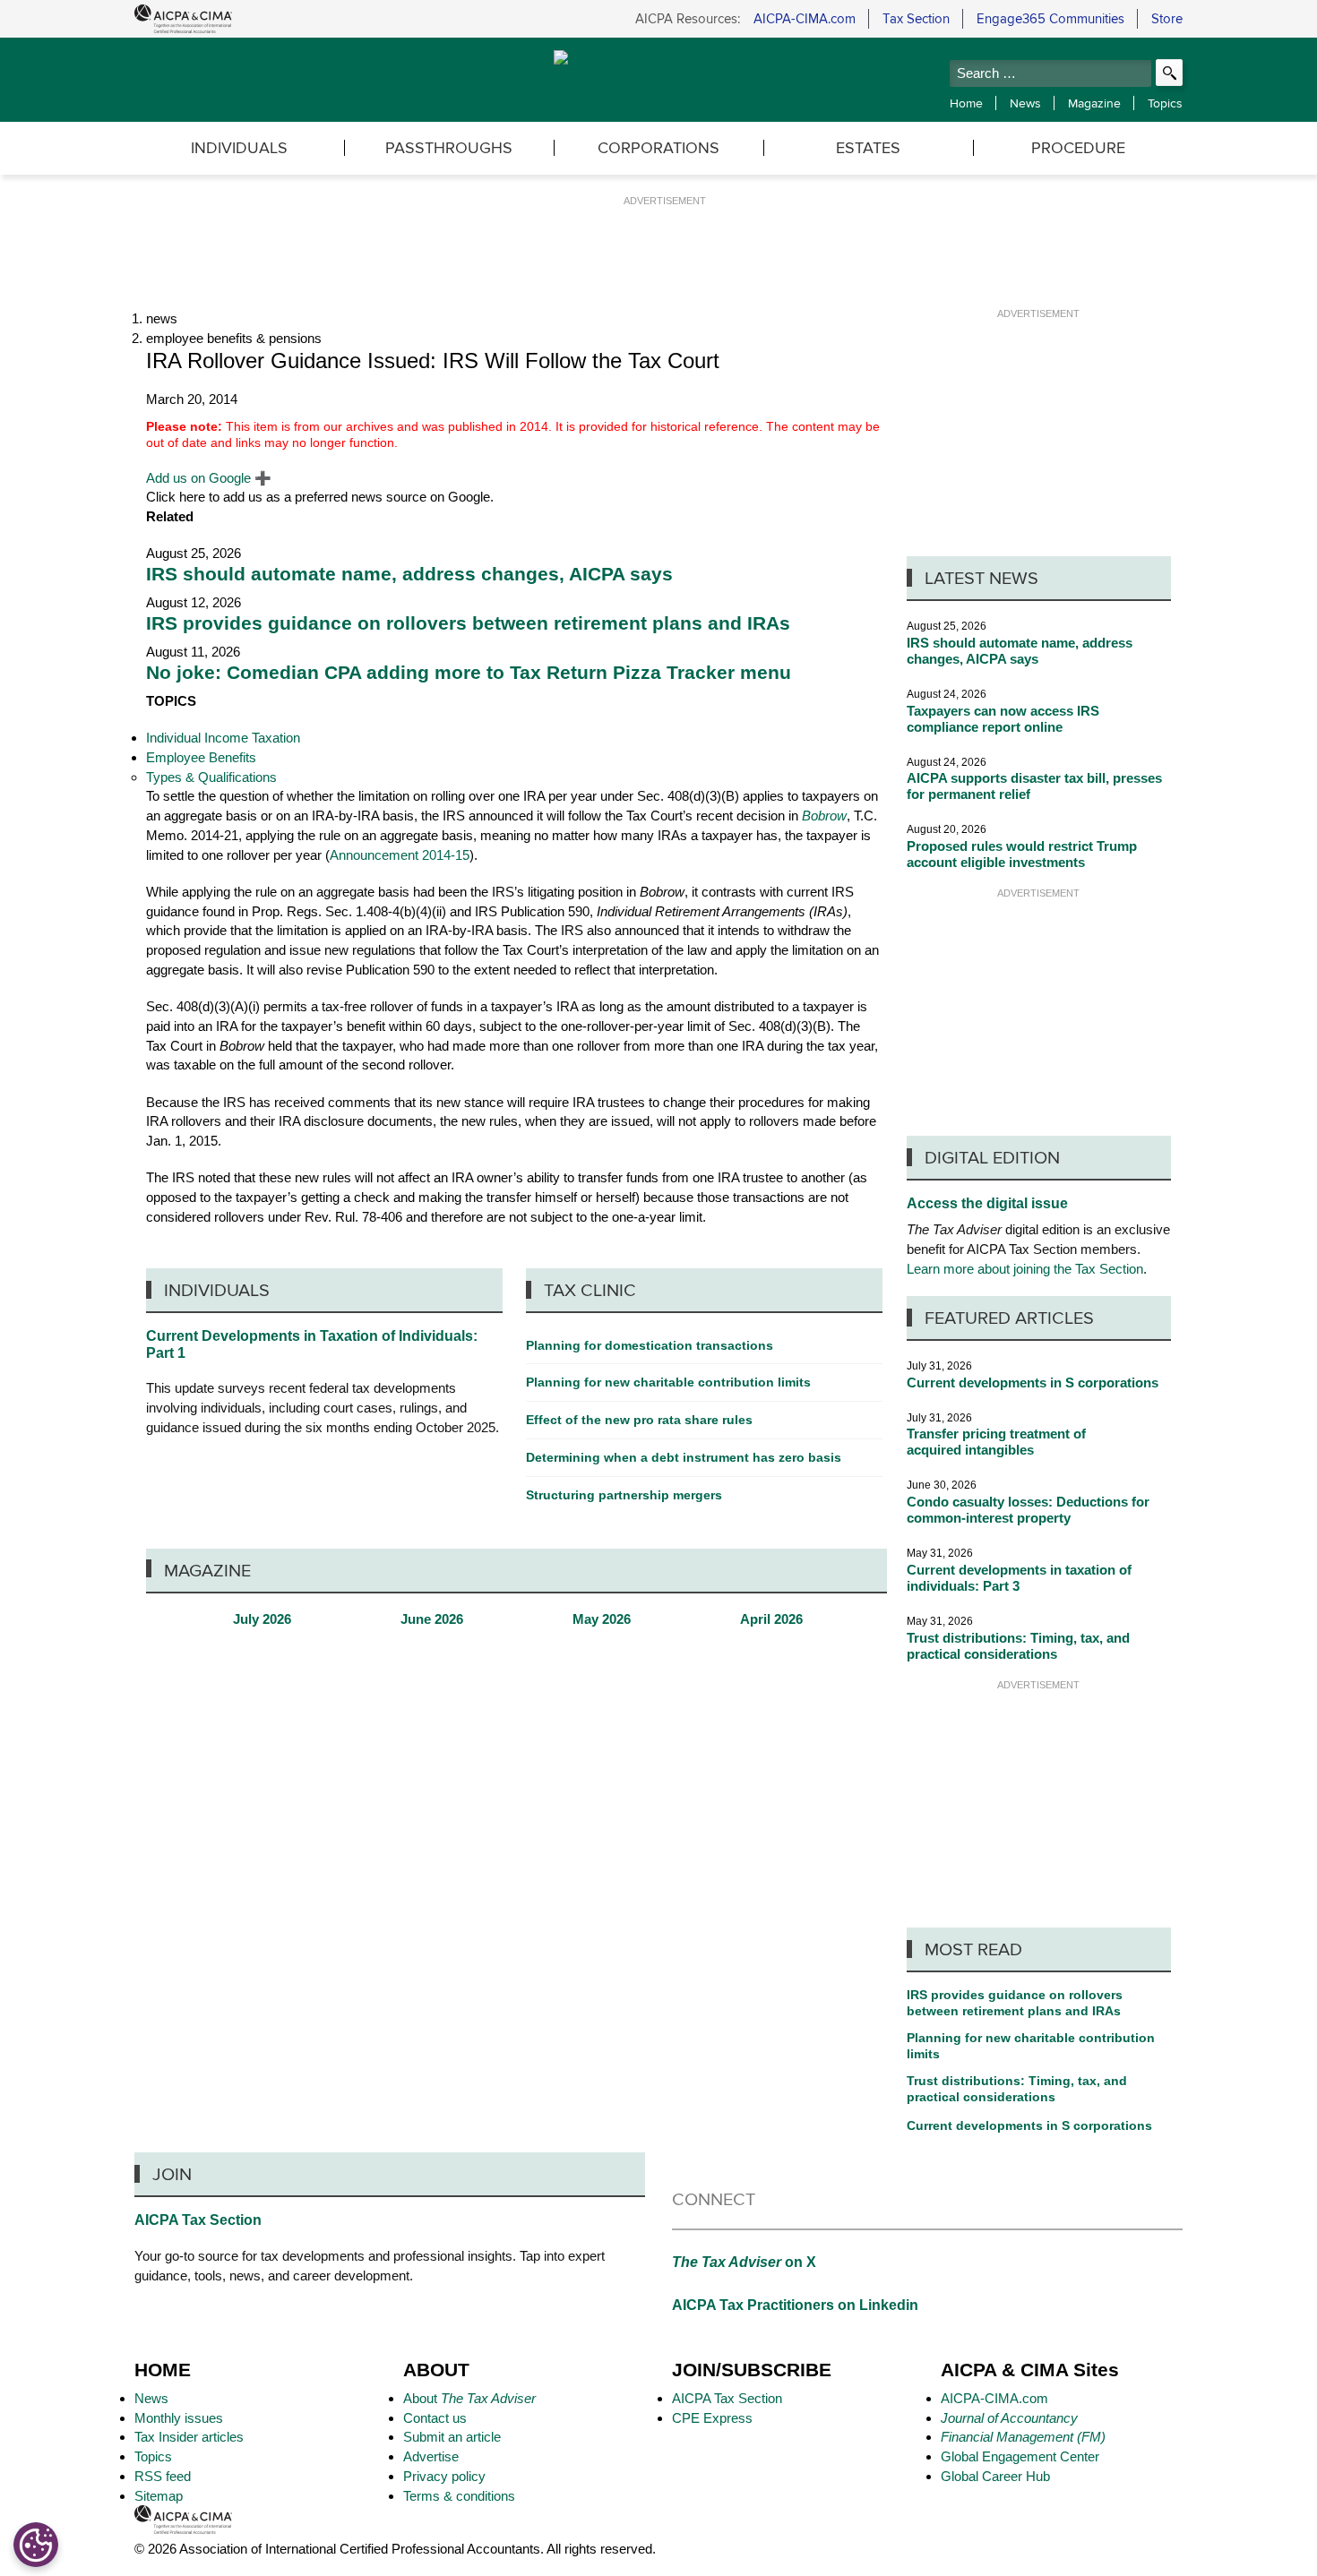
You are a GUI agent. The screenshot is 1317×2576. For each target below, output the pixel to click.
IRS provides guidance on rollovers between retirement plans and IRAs (468, 623)
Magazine (1094, 103)
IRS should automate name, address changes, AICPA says (409, 574)
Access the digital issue (987, 1203)
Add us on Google (209, 478)
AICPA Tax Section (198, 2220)
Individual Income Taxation (223, 738)
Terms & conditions (459, 2496)
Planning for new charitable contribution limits (1031, 2046)
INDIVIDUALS (239, 147)
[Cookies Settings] (36, 2545)
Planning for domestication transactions (650, 1345)
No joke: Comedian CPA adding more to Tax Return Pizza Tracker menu (469, 673)
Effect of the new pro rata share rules (639, 1420)
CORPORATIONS (658, 147)
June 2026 (432, 1619)
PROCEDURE (1078, 147)
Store (1167, 18)
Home (966, 103)
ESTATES (868, 147)
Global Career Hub (995, 2476)
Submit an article (452, 2437)
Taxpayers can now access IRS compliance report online (1003, 719)
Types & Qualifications (211, 777)
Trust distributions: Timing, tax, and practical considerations (1018, 1646)
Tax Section (916, 18)
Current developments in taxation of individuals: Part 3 (1019, 1578)
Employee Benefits (201, 757)
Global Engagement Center (1020, 2456)
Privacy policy (444, 2476)
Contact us (435, 2418)
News (1025, 103)
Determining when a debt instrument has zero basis (684, 1457)
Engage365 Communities (1050, 18)
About (469, 2398)
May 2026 (602, 1619)
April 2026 (771, 1619)
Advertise (431, 2456)
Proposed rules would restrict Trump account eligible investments (1022, 854)
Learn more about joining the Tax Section (1025, 1269)
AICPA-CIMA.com (805, 18)
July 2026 (262, 1619)
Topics (1165, 103)
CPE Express (712, 2418)
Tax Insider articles (189, 2437)
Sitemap (159, 2496)
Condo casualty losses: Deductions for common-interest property (1028, 1510)
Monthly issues (179, 2418)
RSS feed (163, 2476)
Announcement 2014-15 (400, 855)
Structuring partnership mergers (624, 1495)
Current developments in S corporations (1033, 1382)
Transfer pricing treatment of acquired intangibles (996, 1442)
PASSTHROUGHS (449, 147)
